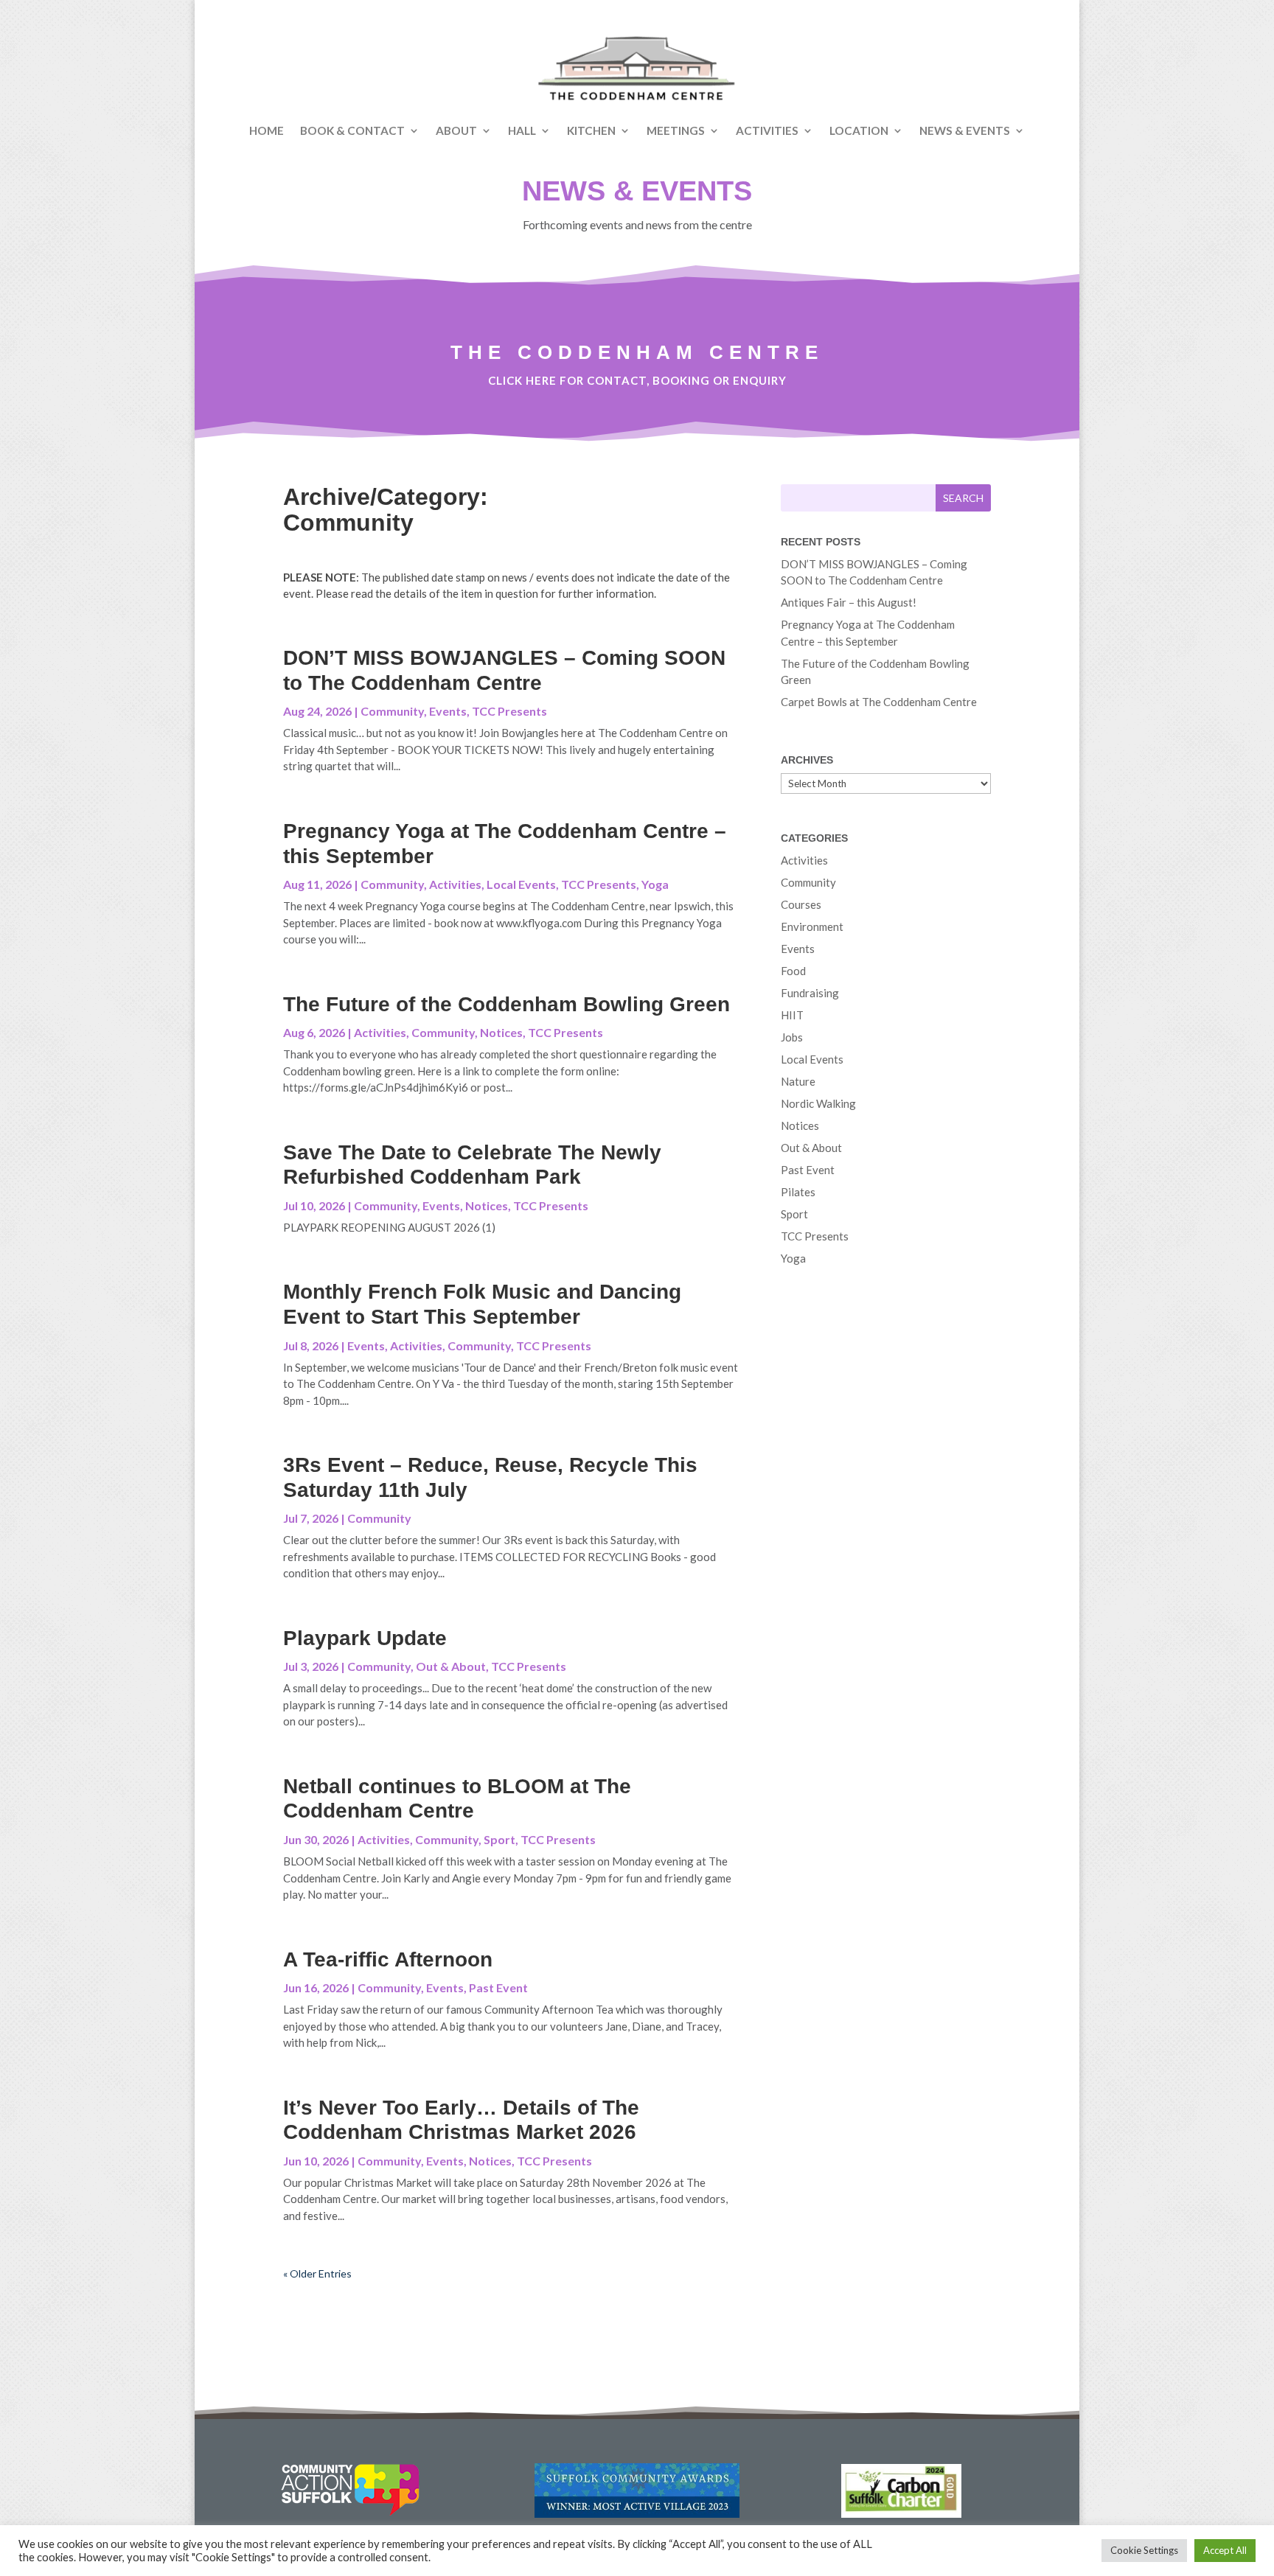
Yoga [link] (655, 884)
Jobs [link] (792, 1037)
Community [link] (392, 711)
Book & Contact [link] (352, 130)
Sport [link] (499, 1839)
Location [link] (859, 130)
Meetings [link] (676, 130)
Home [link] (267, 130)
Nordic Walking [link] (818, 1103)
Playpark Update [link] (365, 1638)
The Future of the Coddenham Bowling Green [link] (507, 1004)
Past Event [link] (498, 1987)
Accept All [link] (1225, 2550)
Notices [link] (501, 1032)
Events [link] (448, 711)
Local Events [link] (521, 884)
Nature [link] (798, 1081)
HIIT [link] (792, 1015)
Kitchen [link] (591, 130)
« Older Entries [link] (317, 2273)
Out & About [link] (451, 1666)
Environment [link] (812, 926)
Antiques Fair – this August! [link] (849, 602)
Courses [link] (801, 904)
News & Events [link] (965, 130)
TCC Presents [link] (509, 711)
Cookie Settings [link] (1144, 2550)
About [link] (456, 130)
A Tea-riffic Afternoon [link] (388, 1959)
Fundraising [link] (810, 993)
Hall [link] (522, 130)
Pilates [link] (798, 1192)
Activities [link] (767, 130)
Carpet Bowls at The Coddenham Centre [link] (879, 702)
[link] (637, 69)
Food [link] (793, 971)
